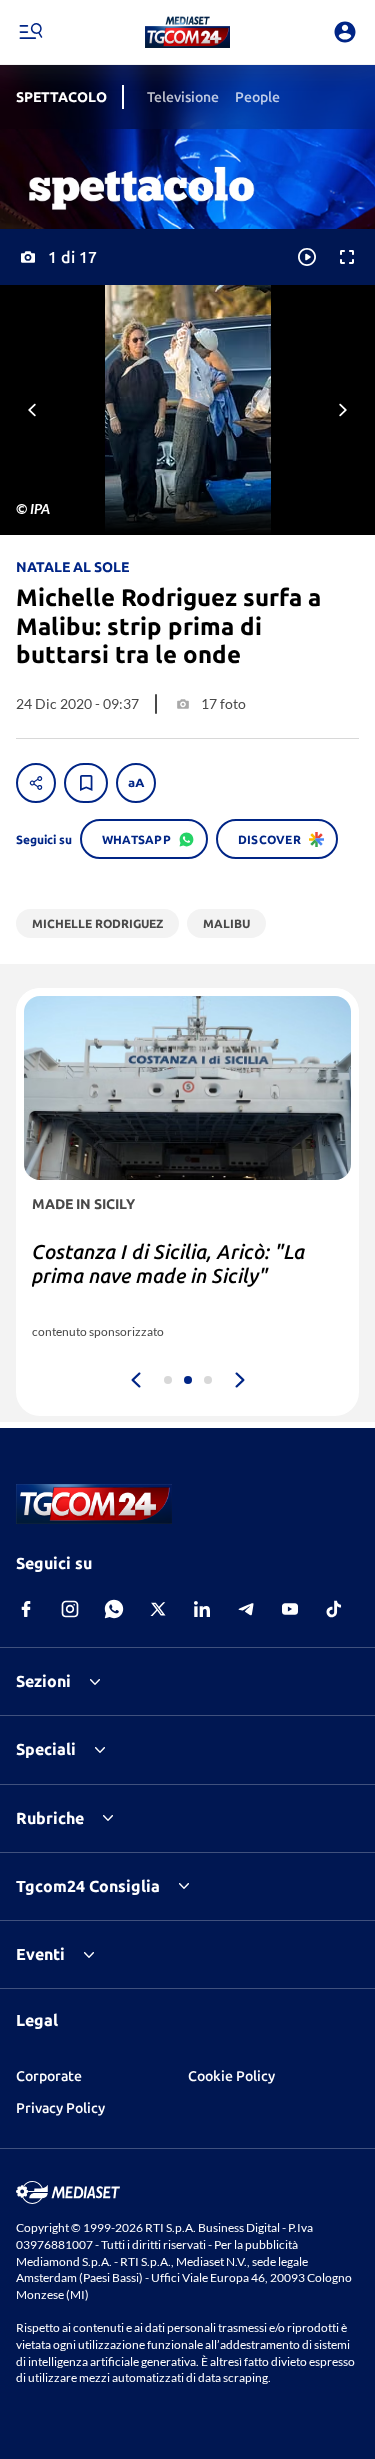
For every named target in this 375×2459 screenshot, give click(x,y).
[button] (187, 32)
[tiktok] (334, 1609)
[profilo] (345, 32)
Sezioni (43, 1681)
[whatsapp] (114, 1609)
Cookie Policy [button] (231, 2076)
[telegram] (246, 1609)
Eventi (40, 1954)
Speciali (46, 1749)
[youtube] (290, 1609)
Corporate (49, 2076)
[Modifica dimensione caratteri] (136, 783)
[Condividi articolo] (36, 783)
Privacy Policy (60, 2108)
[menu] (30, 32)
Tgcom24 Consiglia (88, 1886)
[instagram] (70, 1609)
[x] (158, 1609)
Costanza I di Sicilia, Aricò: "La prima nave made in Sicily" (168, 1263)
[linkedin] (202, 1609)
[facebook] (26, 1609)
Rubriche (50, 1818)
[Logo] (187, 32)
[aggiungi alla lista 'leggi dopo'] (86, 783)
